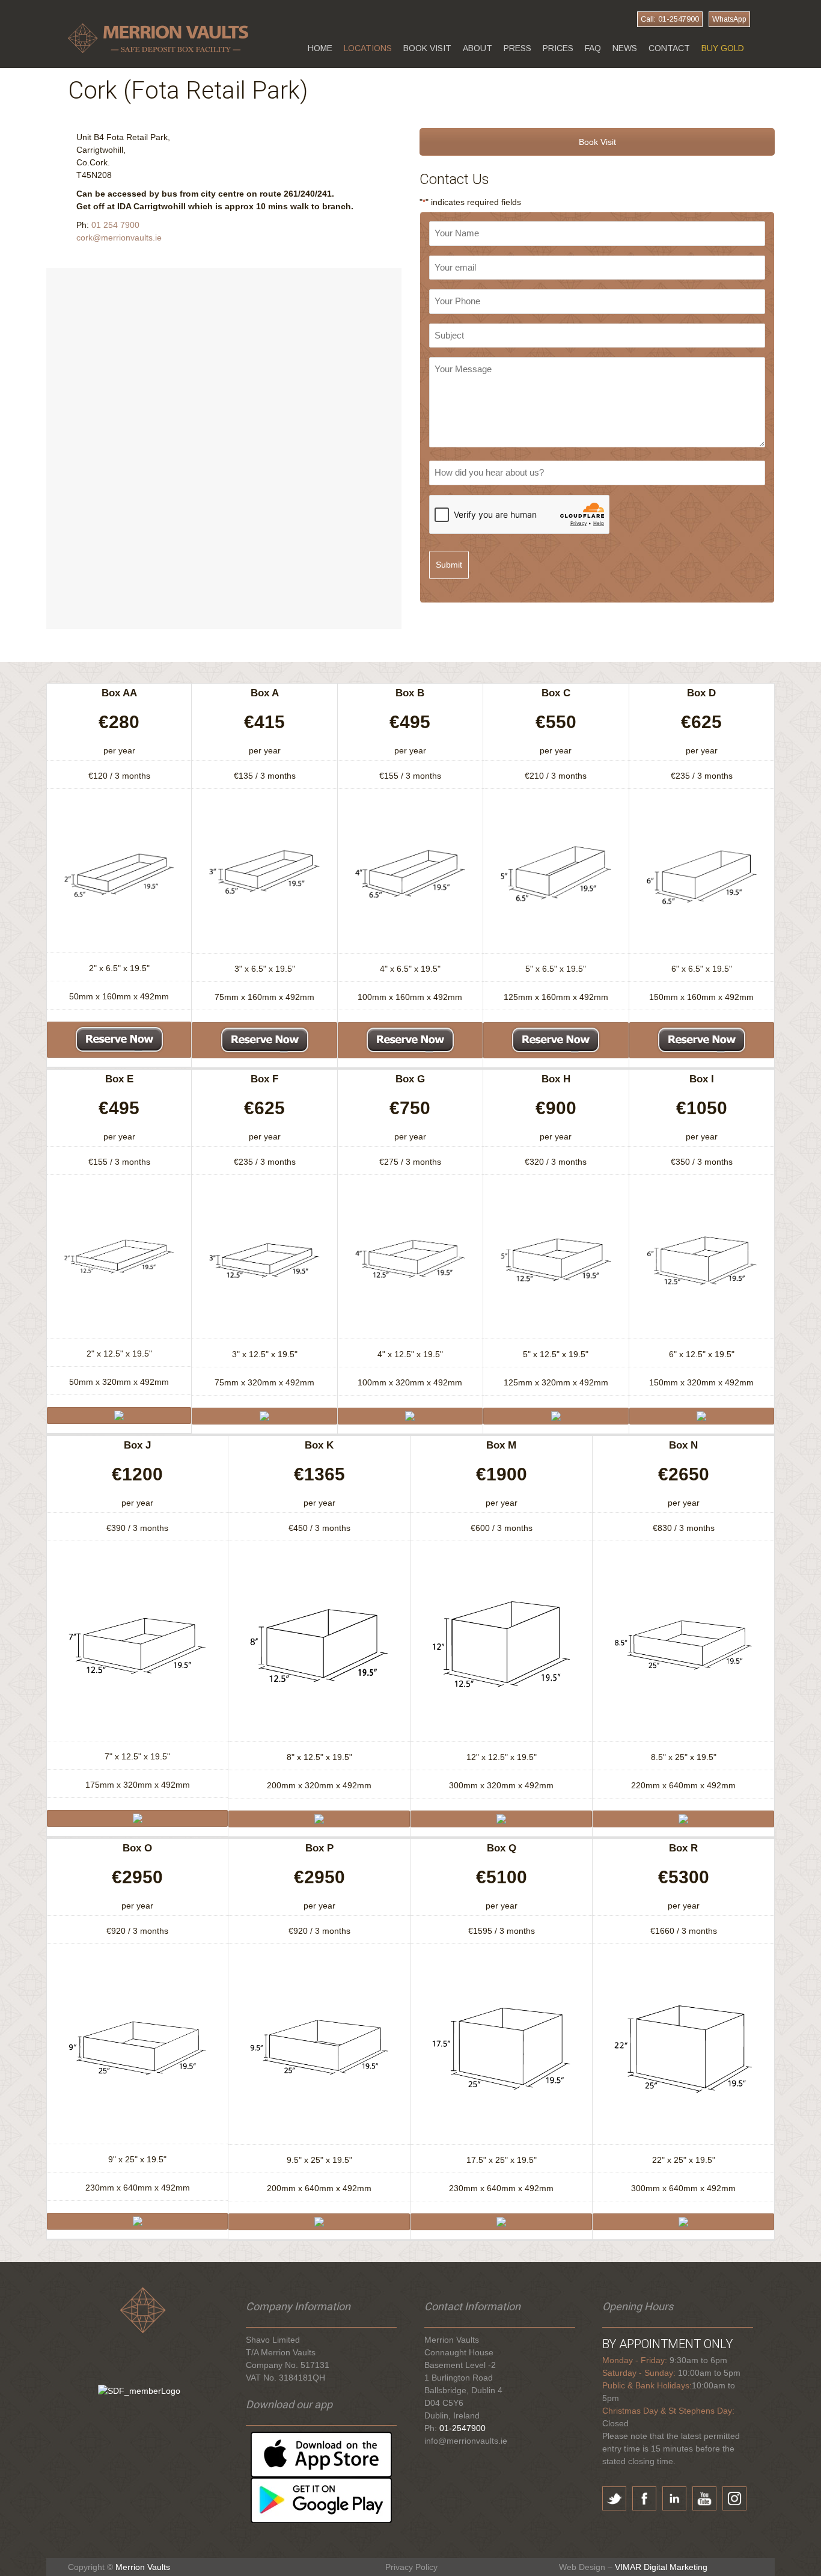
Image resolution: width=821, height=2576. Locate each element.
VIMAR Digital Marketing (661, 2567)
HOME (320, 48)
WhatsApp (729, 19)
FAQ (593, 48)
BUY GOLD (723, 48)
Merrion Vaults (143, 2567)
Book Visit (597, 142)
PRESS (517, 48)
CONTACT (669, 48)
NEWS (625, 48)
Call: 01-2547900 (670, 19)
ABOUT (478, 48)
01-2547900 (462, 2428)
